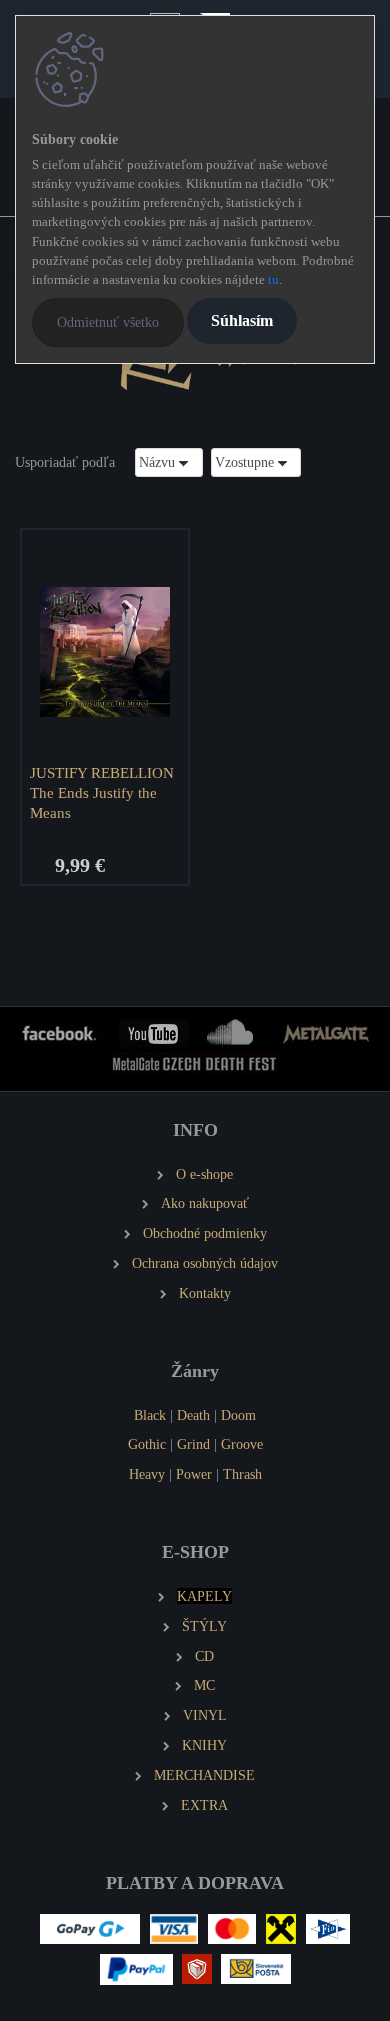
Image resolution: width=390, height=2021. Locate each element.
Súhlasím (242, 320)
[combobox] (168, 462)
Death (193, 1415)
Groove (242, 1444)
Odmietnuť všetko (108, 322)
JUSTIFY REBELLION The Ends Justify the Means (102, 792)
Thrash (242, 1474)
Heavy (147, 1474)
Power (194, 1474)
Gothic (147, 1444)
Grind (193, 1444)
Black (150, 1415)
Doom (238, 1415)
